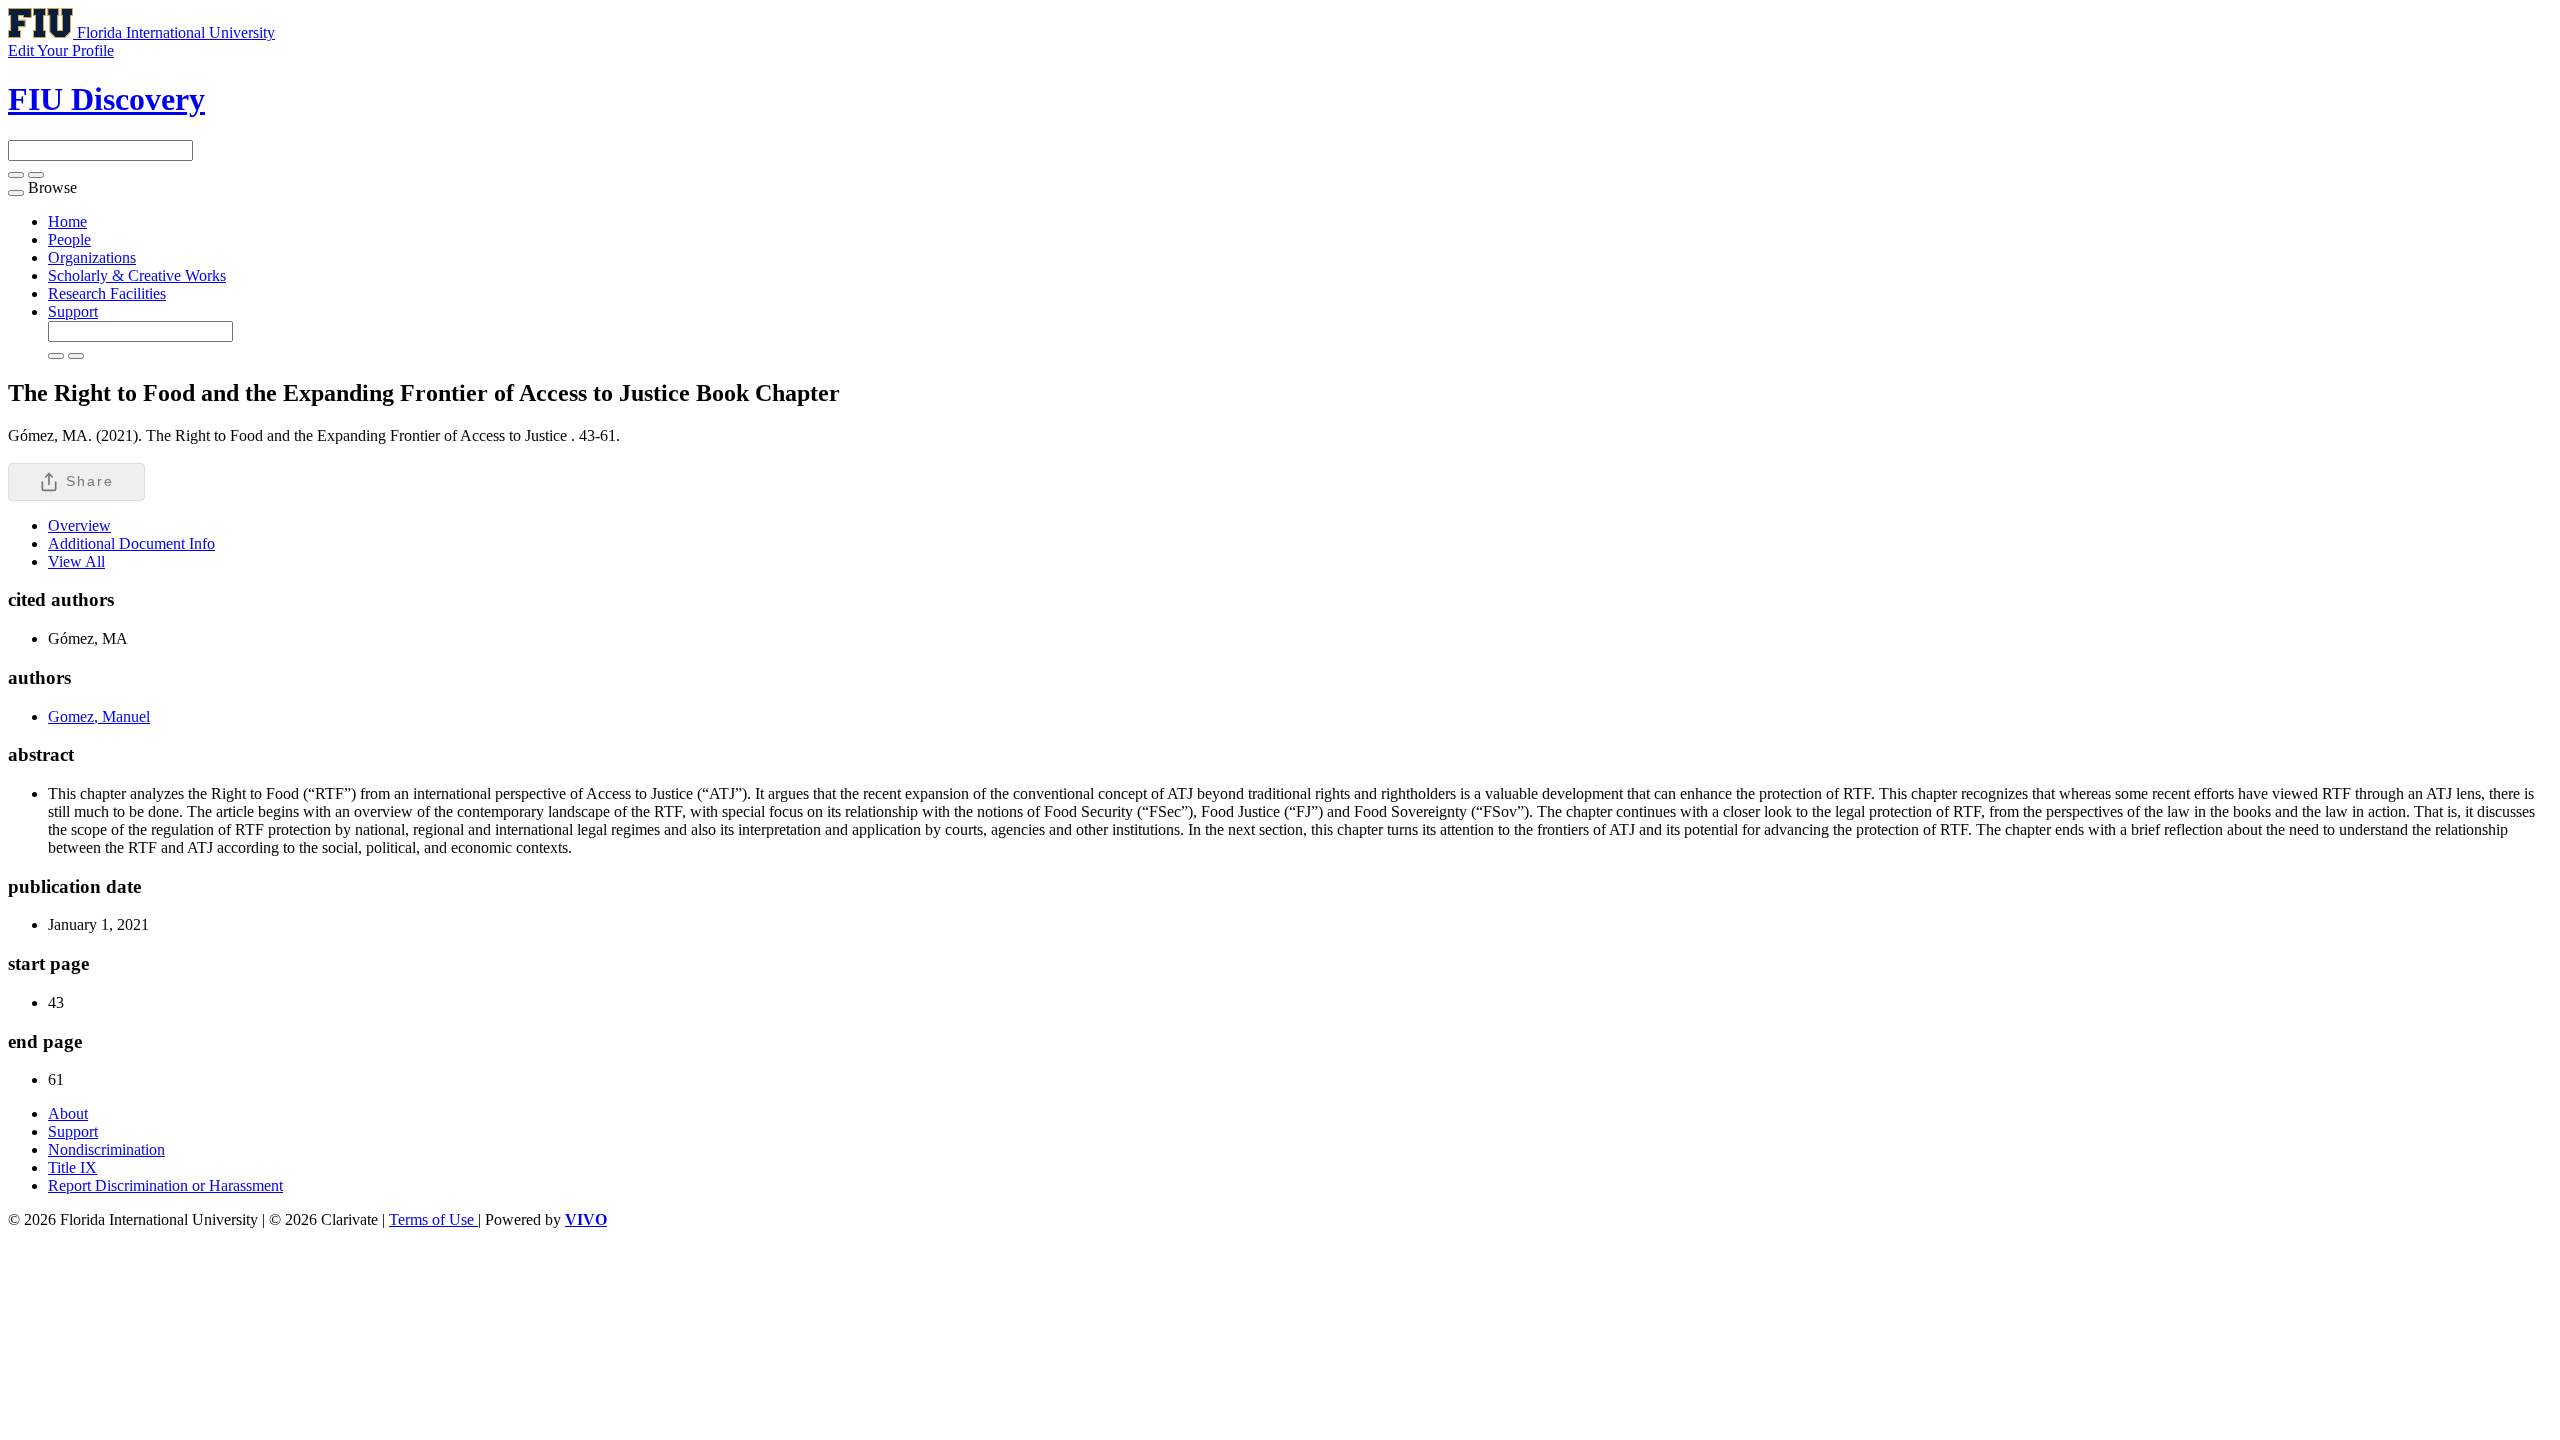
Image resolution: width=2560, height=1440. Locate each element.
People (69, 239)
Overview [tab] (79, 525)
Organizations (92, 257)
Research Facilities (107, 293)
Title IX (72, 1167)
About (68, 1113)
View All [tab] (76, 561)
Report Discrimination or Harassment (165, 1185)
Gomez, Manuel (99, 716)
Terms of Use (433, 1219)
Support (73, 311)
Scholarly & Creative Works (137, 275)
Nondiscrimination (106, 1149)
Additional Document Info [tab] (131, 543)
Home (67, 221)
